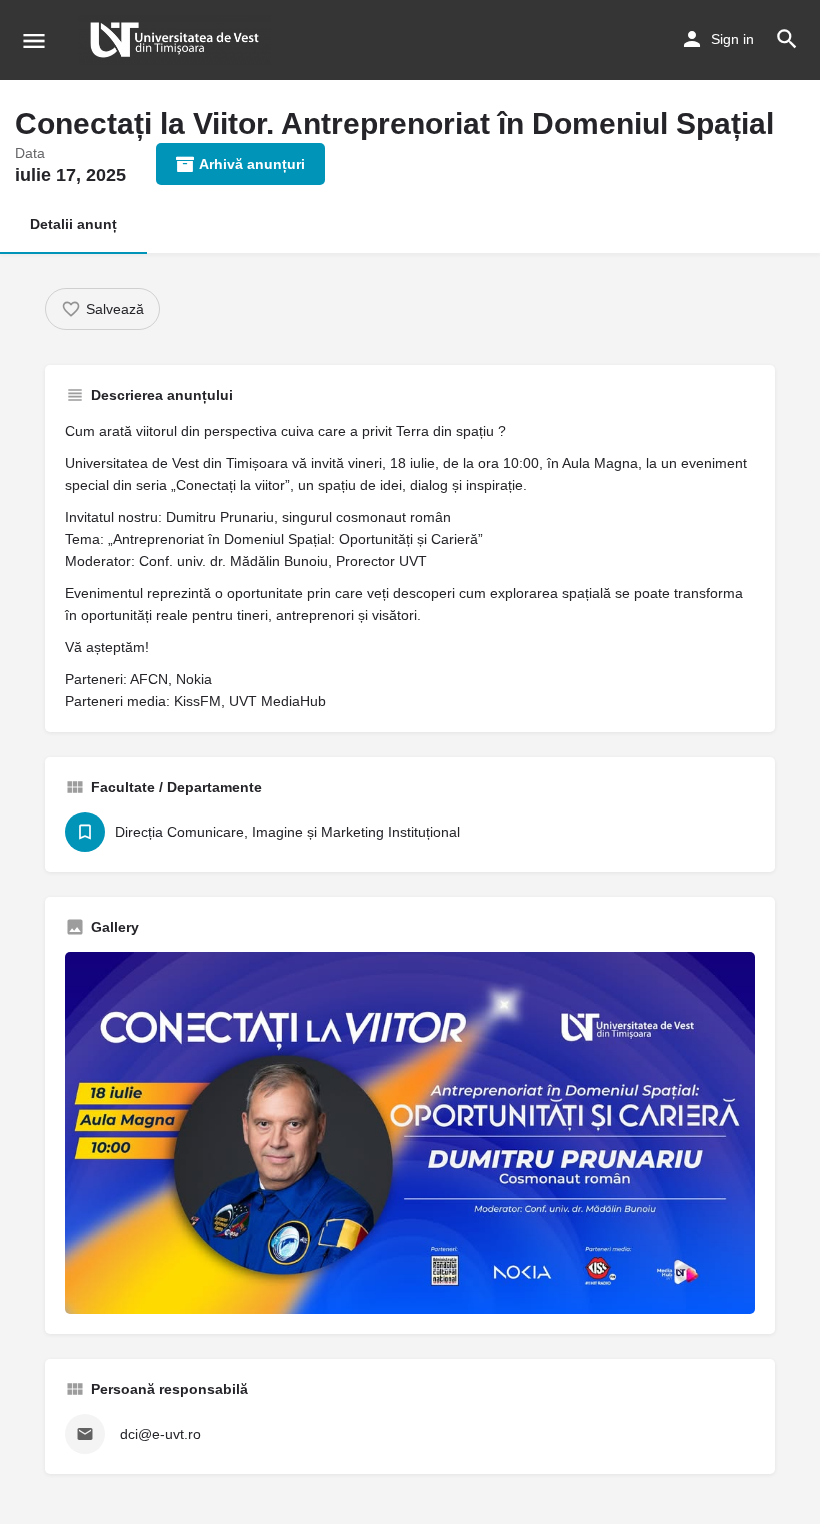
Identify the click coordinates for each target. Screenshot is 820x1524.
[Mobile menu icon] (34, 40)
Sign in (732, 39)
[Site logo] (177, 40)
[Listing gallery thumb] (410, 1133)
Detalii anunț (73, 224)
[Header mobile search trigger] (787, 39)
